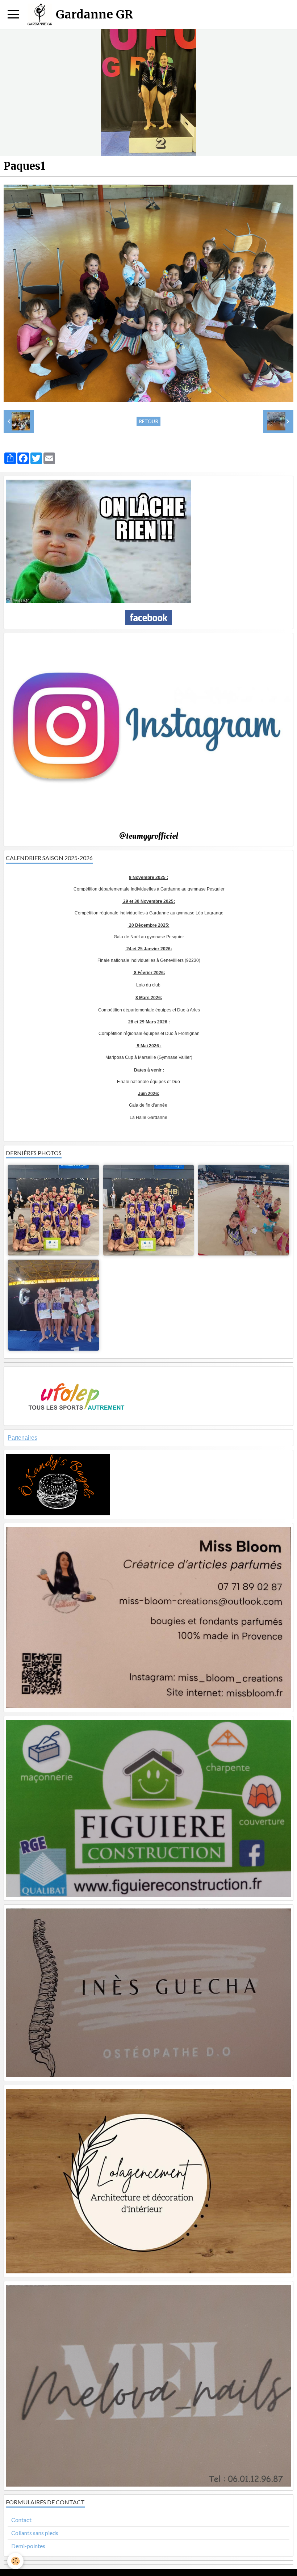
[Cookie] (15, 2561)
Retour (148, 421)
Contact (21, 2520)
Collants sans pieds (35, 2533)
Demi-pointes (28, 2546)
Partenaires (22, 1438)
